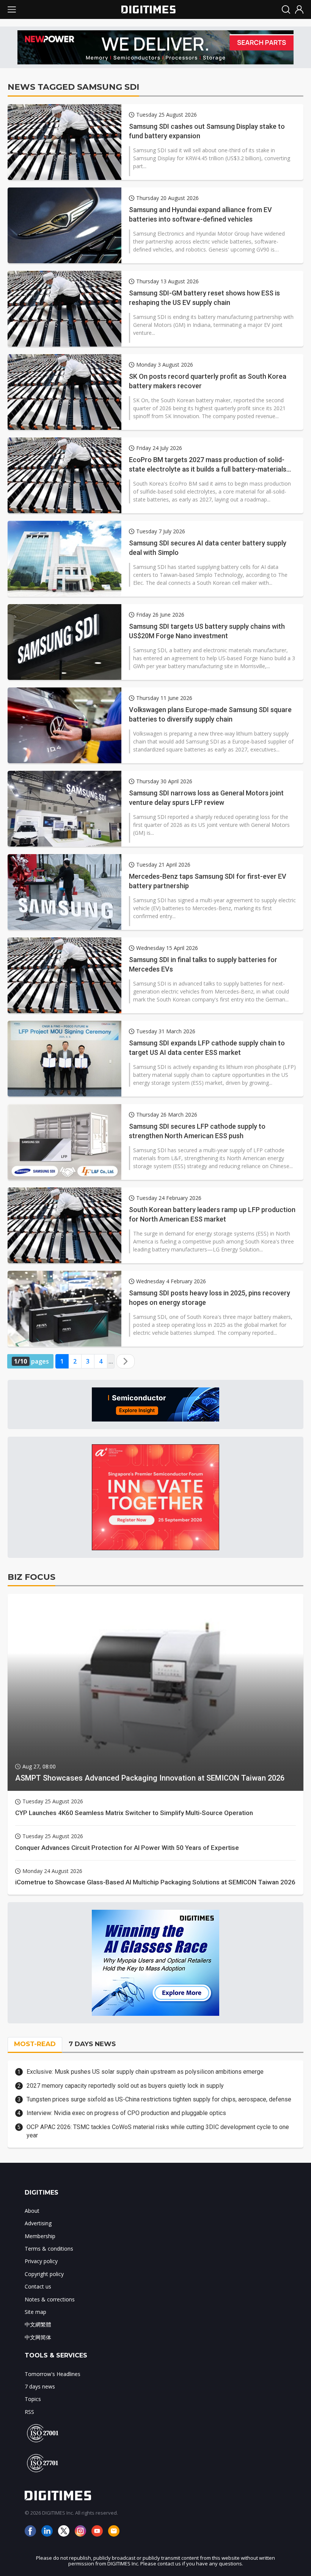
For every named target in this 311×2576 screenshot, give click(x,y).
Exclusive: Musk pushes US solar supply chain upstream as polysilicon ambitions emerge (145, 2072)
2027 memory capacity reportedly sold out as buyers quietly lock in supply (125, 2086)
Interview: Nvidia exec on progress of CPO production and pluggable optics (126, 2113)
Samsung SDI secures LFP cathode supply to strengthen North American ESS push (197, 1131)
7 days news (40, 2386)
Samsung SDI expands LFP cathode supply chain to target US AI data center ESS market (207, 1048)
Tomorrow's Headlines (53, 2374)
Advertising (38, 2223)
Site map (35, 2312)
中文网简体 (38, 2337)
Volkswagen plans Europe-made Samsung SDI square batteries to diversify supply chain (210, 714)
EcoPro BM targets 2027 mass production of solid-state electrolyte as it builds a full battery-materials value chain (208, 465)
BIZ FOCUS (31, 1577)
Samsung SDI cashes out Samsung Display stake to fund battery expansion (207, 131)
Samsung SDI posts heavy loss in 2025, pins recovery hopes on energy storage (210, 1298)
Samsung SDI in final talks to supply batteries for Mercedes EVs (203, 964)
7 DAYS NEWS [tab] (92, 2044)
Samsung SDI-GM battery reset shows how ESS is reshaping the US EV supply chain (204, 298)
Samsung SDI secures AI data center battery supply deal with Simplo (208, 548)
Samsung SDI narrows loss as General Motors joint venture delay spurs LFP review (206, 798)
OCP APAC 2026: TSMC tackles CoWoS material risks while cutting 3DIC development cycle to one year (158, 2131)
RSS (29, 2412)
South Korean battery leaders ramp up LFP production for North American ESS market (212, 1214)
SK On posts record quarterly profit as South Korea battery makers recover (208, 381)
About (32, 2211)
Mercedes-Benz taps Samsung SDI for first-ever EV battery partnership (208, 881)
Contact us (38, 2286)
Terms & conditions (49, 2249)
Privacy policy (41, 2261)
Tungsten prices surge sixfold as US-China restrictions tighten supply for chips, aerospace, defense (159, 2099)
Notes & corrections (50, 2299)
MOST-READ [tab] (35, 2044)
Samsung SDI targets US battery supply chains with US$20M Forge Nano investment (207, 631)
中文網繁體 (38, 2324)
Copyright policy (44, 2274)
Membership (40, 2236)
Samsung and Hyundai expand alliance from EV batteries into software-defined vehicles (200, 214)
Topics (33, 2399)
